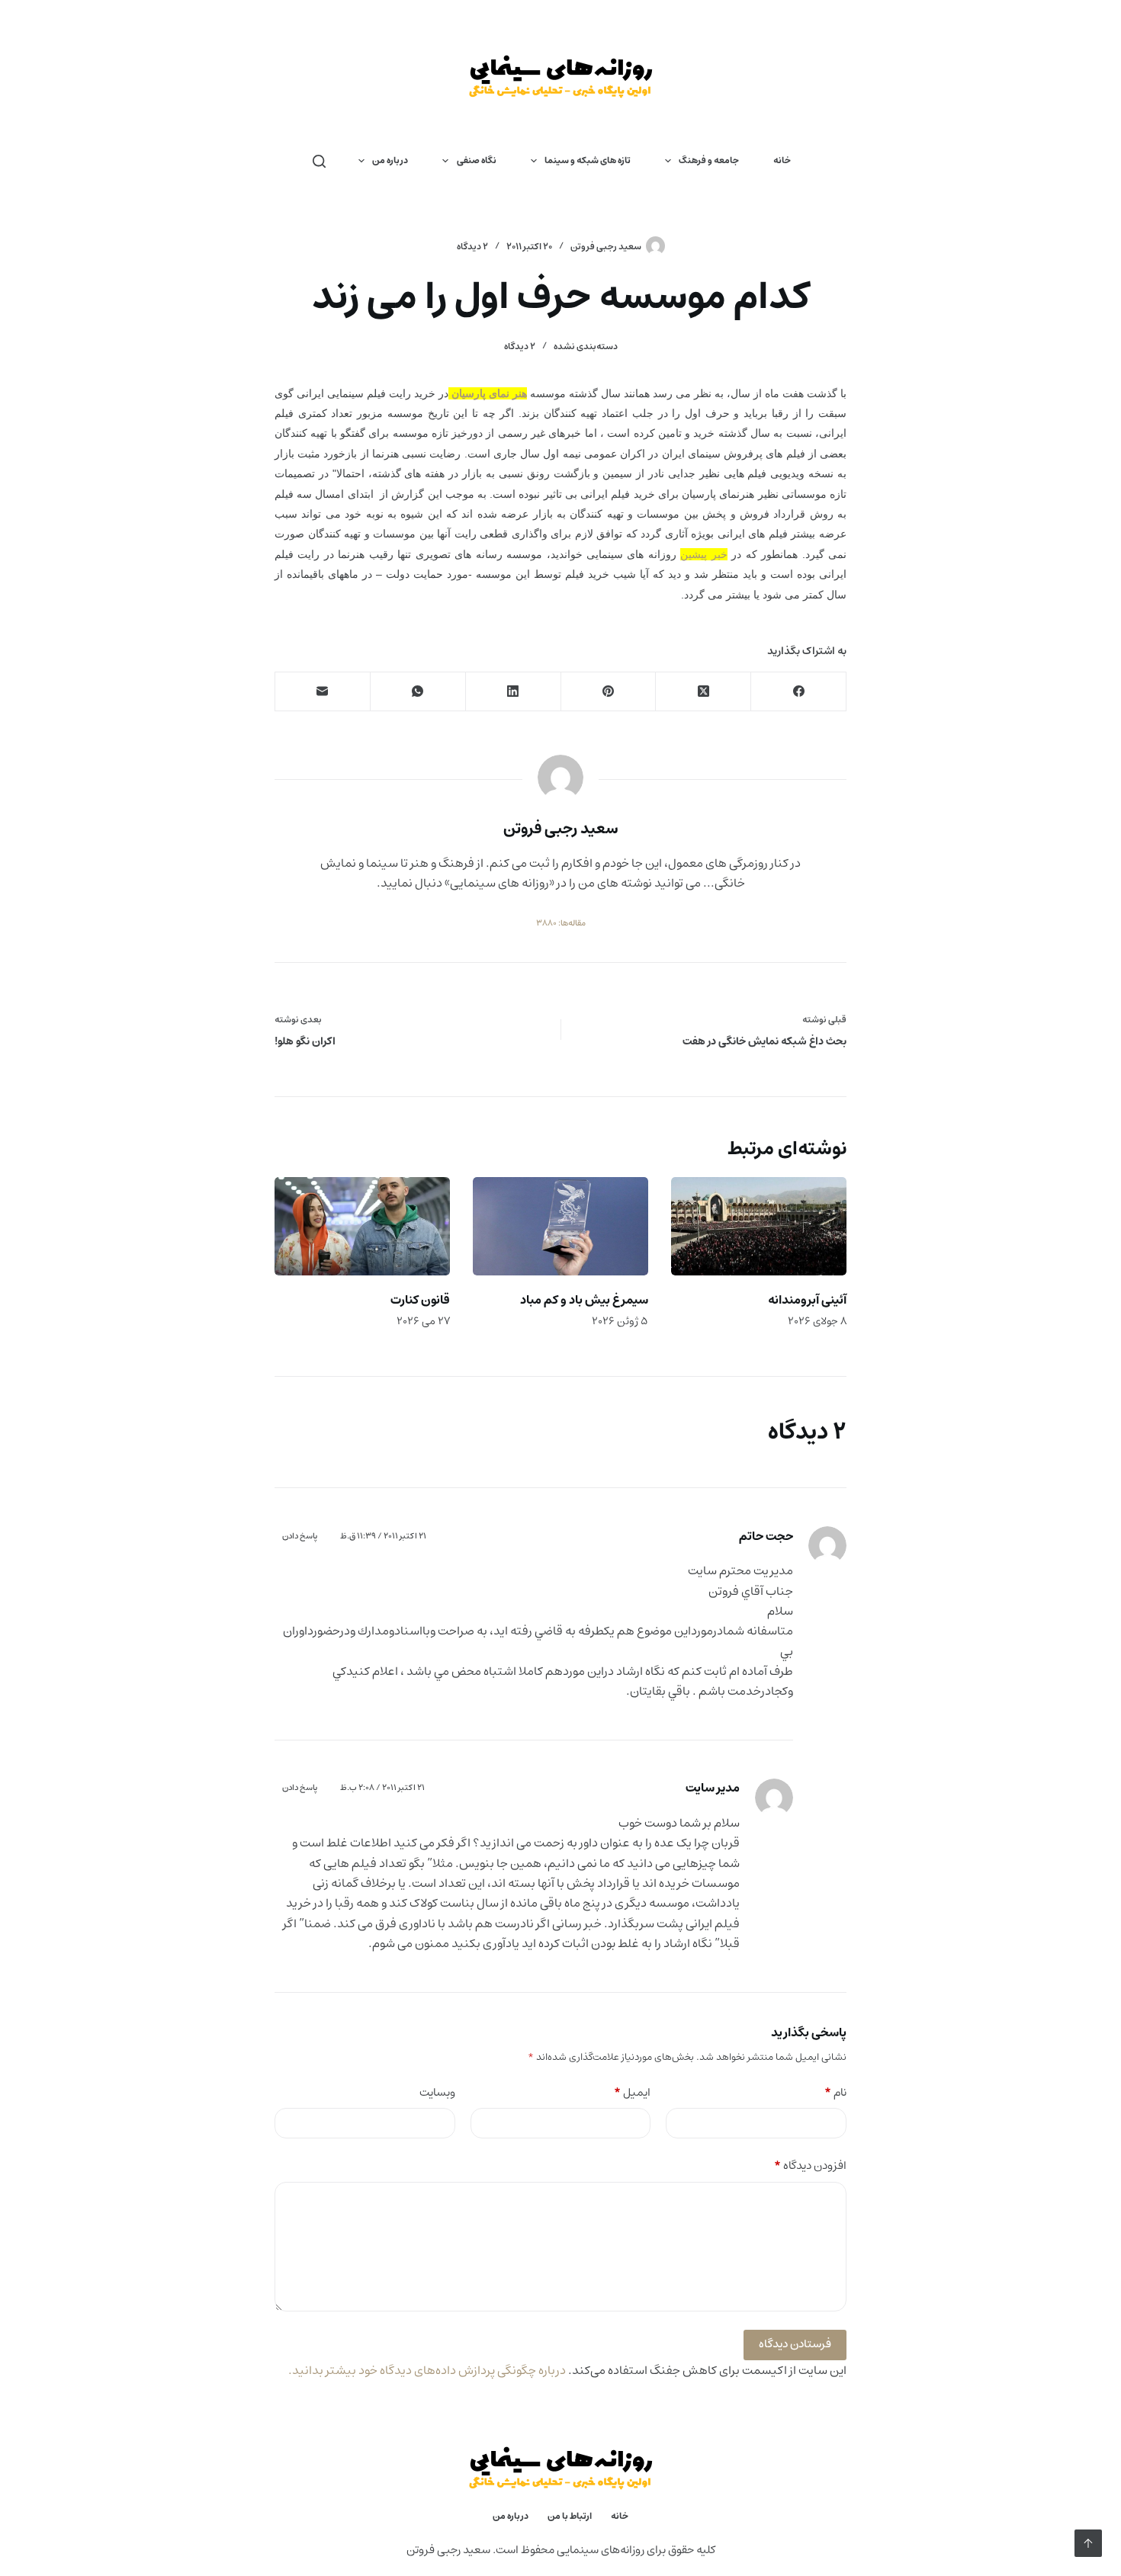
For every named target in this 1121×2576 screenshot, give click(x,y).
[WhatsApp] (418, 692)
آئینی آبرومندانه (807, 1300)
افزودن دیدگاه (810, 2166)
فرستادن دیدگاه (795, 2344)
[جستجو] (319, 161)
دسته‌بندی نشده (586, 346)
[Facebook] (798, 692)
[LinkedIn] (513, 692)
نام (835, 2093)
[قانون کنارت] (362, 1226)
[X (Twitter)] (703, 692)
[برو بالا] (1088, 2543)
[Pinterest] (608, 692)
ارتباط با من (570, 2517)
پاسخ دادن (300, 1536)
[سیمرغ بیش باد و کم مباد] (560, 1226)
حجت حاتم (766, 1536)
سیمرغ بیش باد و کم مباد (584, 1300)
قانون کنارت (420, 1300)
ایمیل (632, 2093)
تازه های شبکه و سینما (588, 160)
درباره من (390, 160)
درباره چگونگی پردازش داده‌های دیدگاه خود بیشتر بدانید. (427, 2370)
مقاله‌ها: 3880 (561, 923)
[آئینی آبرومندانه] (759, 1226)
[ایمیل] (322, 692)
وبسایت (437, 2093)
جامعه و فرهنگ (709, 160)
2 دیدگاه (472, 247)
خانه (782, 160)
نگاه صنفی (477, 160)
